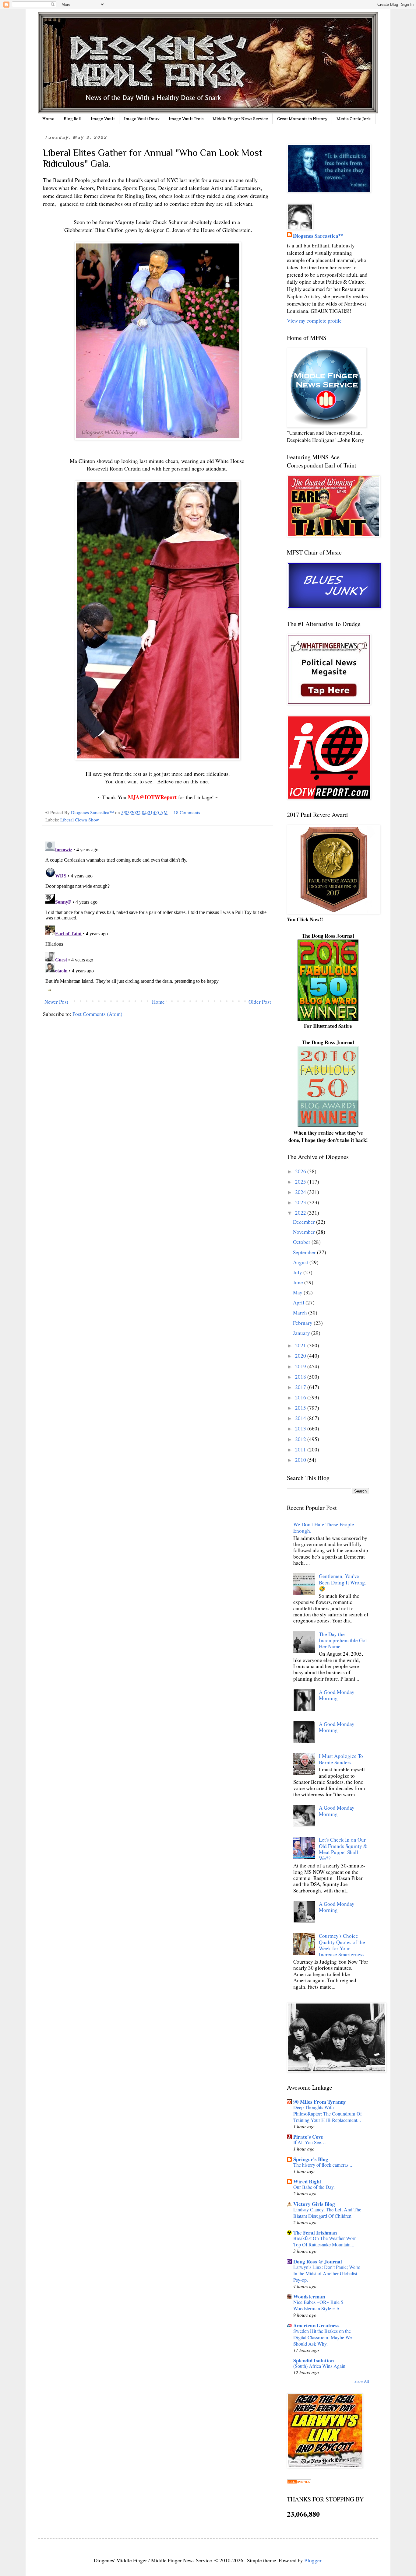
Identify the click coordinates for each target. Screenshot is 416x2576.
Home (48, 119)
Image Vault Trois (186, 119)
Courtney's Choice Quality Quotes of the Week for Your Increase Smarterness (342, 1945)
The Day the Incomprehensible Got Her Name (343, 1640)
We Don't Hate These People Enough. (324, 1527)
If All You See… (310, 2142)
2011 (301, 1449)
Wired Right (307, 2181)
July (298, 1272)
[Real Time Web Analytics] (299, 2482)
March (301, 1312)
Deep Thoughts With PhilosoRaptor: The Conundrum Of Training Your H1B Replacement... (328, 2114)
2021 (301, 1345)
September (305, 1252)
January (302, 1333)
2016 (301, 1397)
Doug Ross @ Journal (318, 2261)
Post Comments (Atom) (97, 1014)
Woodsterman (309, 2296)
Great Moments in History (302, 119)
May (298, 1292)
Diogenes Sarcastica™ (318, 236)
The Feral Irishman (315, 2233)
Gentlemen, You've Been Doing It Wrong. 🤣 (342, 1582)
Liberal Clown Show (80, 820)
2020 (301, 1356)
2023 (301, 1202)
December (305, 1222)
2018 (301, 1377)
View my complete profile (314, 321)
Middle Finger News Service (240, 119)
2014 (301, 1418)
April (299, 1302)
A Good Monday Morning (337, 1695)
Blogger (313, 2560)
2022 (301, 1213)
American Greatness (316, 2325)
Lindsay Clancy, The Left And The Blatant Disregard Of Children (327, 2213)
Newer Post (56, 1002)
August (301, 1262)
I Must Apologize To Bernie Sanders (341, 1759)
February (303, 1323)
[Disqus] (158, 915)
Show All (362, 2381)
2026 (301, 1171)
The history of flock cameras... (323, 2165)
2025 (301, 1182)
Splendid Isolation (314, 2360)
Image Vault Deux (142, 119)
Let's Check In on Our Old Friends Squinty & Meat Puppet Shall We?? (343, 1849)
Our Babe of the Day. (314, 2187)
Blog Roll (73, 119)
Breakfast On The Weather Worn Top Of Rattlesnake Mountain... (325, 2241)
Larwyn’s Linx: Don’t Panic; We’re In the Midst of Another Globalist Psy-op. (327, 2273)
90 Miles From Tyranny (320, 2102)
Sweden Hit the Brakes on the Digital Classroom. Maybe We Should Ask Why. (323, 2337)
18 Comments (187, 812)
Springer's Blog (311, 2159)
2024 (301, 1192)
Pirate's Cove (308, 2137)
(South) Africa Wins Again (319, 2366)
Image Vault (103, 119)
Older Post (260, 1002)
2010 (301, 1460)
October (302, 1242)
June (299, 1282)
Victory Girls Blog (314, 2204)
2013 (301, 1428)
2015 (301, 1408)
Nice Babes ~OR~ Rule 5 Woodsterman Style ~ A (318, 2305)
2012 (301, 1439)
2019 (301, 1366)
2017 (301, 1387)
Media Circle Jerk (354, 119)
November (305, 1232)
